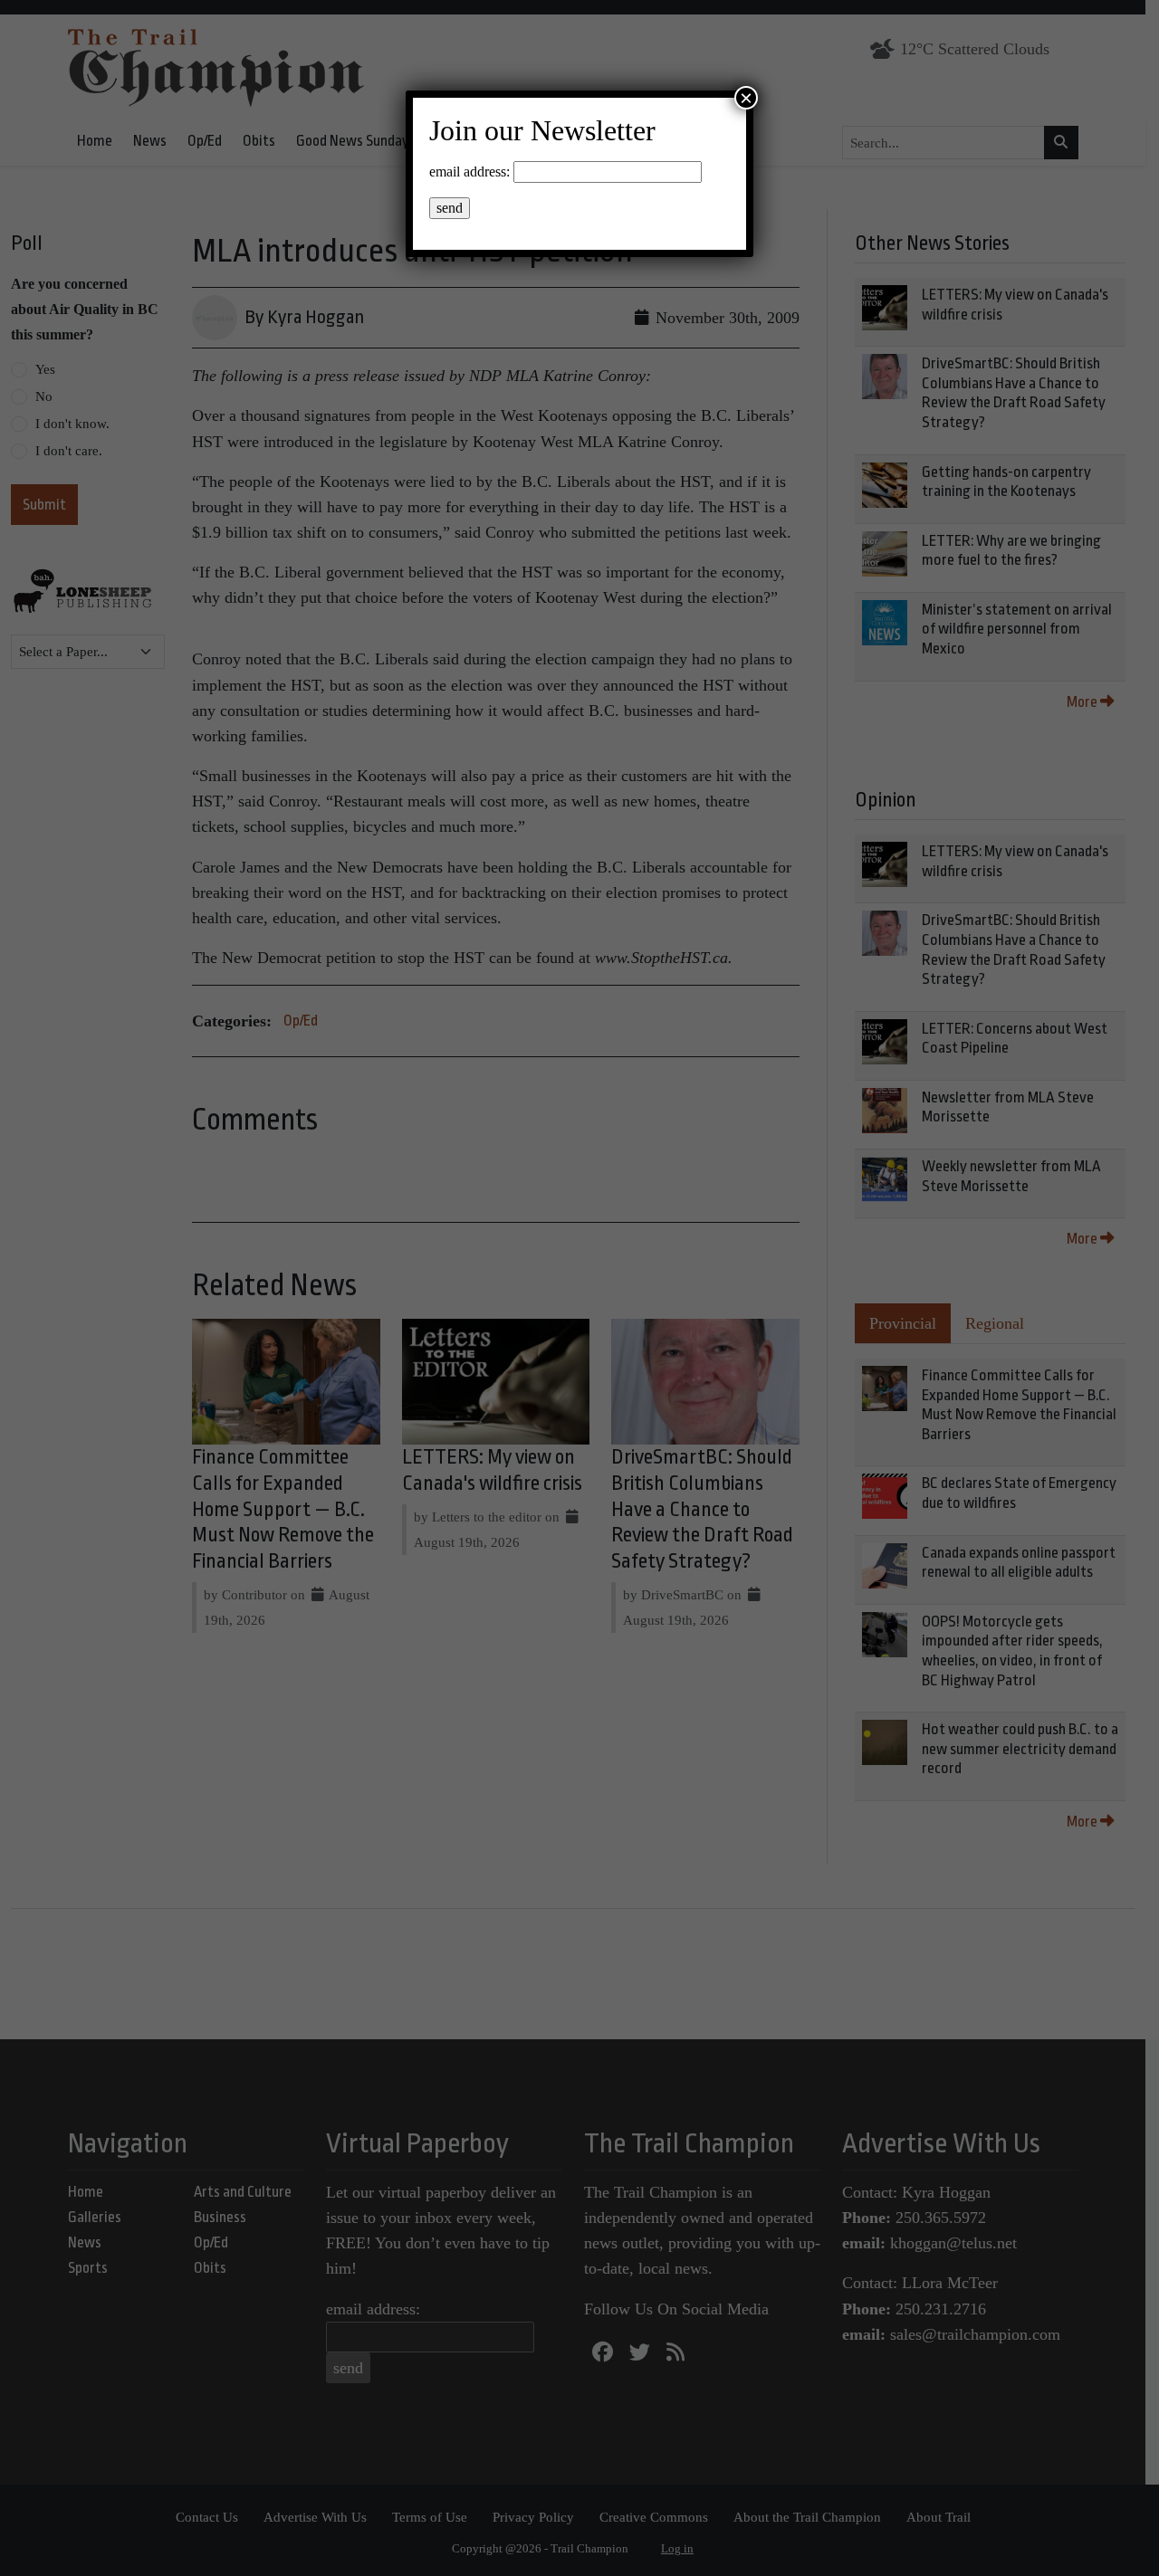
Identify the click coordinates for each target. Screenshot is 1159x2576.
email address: (469, 172)
